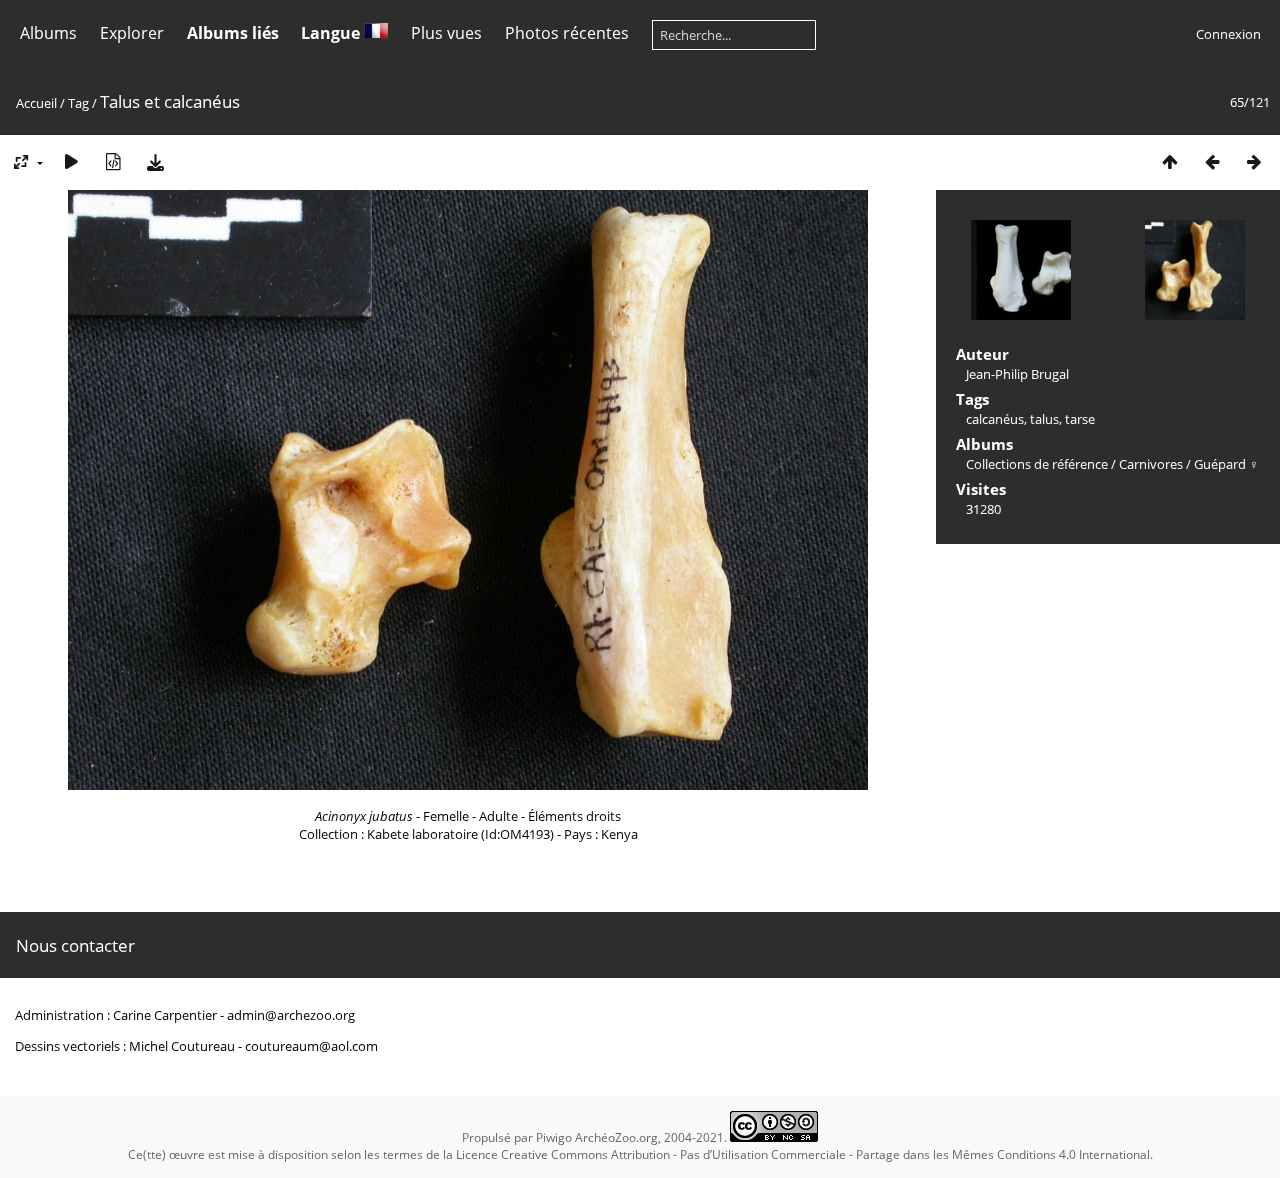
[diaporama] (71, 161)
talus (1044, 419)
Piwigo (554, 1137)
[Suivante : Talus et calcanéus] (1254, 161)
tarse (1080, 419)
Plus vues (446, 33)
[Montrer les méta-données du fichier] (113, 161)
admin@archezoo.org (291, 1015)
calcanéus (995, 419)
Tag (78, 103)
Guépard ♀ (1226, 464)
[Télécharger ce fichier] (155, 161)
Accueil (36, 103)
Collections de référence (1037, 464)
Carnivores (1151, 464)
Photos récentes (567, 33)
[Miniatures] (1170, 161)
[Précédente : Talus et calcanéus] (1212, 161)
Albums (48, 33)
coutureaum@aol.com (311, 1046)
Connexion (1228, 34)
